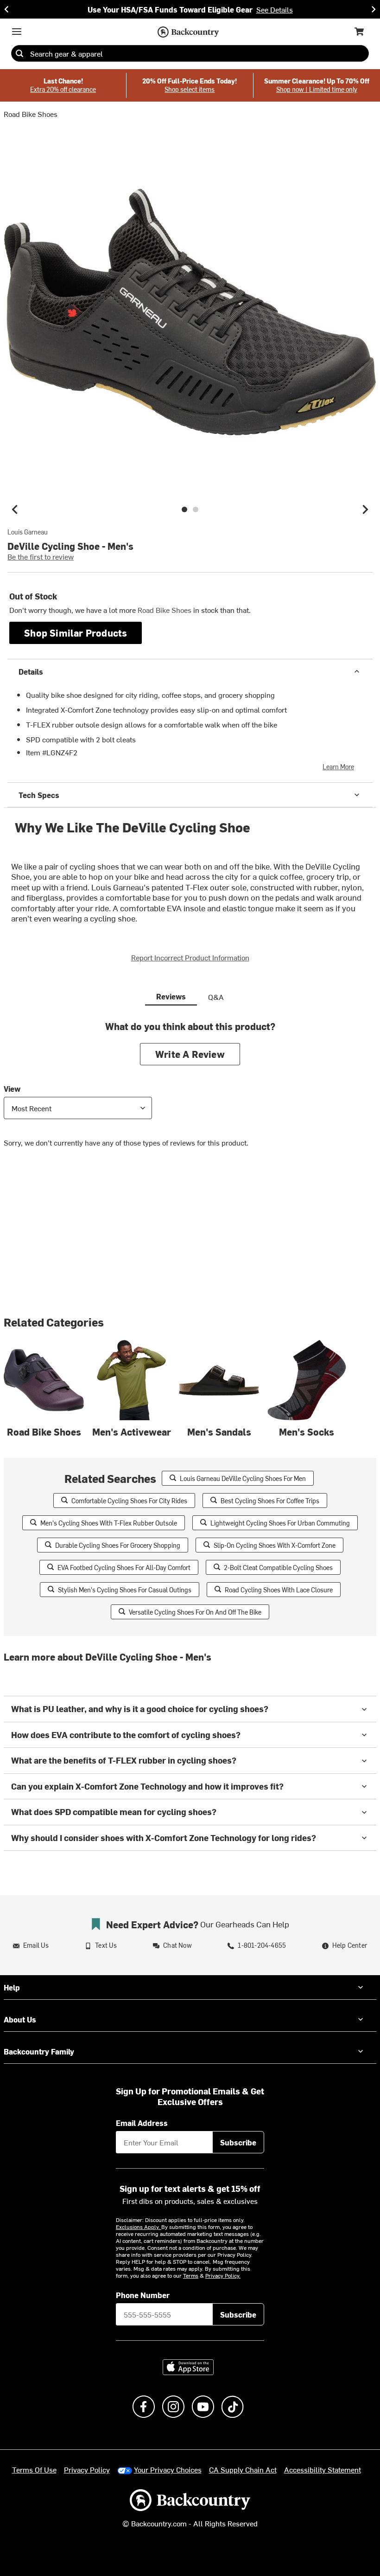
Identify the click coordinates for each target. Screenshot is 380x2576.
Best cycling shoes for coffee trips (270, 1501)
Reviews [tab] (171, 996)
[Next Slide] (374, 9)
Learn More (338, 767)
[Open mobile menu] (17, 32)
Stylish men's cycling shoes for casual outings (125, 1590)
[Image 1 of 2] (184, 509)
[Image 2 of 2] (196, 509)
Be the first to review (41, 556)
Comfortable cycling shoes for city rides (129, 1501)
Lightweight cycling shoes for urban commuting (280, 1523)
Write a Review (190, 1054)
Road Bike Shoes (31, 114)
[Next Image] (365, 509)
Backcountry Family (39, 2051)
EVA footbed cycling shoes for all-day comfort (124, 1568)
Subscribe (238, 2142)
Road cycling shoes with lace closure (279, 1590)
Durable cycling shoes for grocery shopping (118, 1545)
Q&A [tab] (216, 997)
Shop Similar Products (76, 633)
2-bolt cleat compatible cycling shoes (278, 1568)
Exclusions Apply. (139, 2227)
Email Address (142, 2123)
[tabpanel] (190, 1091)
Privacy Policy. (223, 2275)
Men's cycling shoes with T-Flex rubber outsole (109, 1523)
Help (12, 1987)
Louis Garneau (28, 532)
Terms (191, 2275)
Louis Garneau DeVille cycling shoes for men (243, 1478)
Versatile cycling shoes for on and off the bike (195, 1612)
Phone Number (143, 2295)
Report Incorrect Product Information (190, 957)
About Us (20, 2019)
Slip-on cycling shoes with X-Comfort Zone (275, 1545)
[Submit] (19, 53)
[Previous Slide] (6, 9)
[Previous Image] (15, 509)
